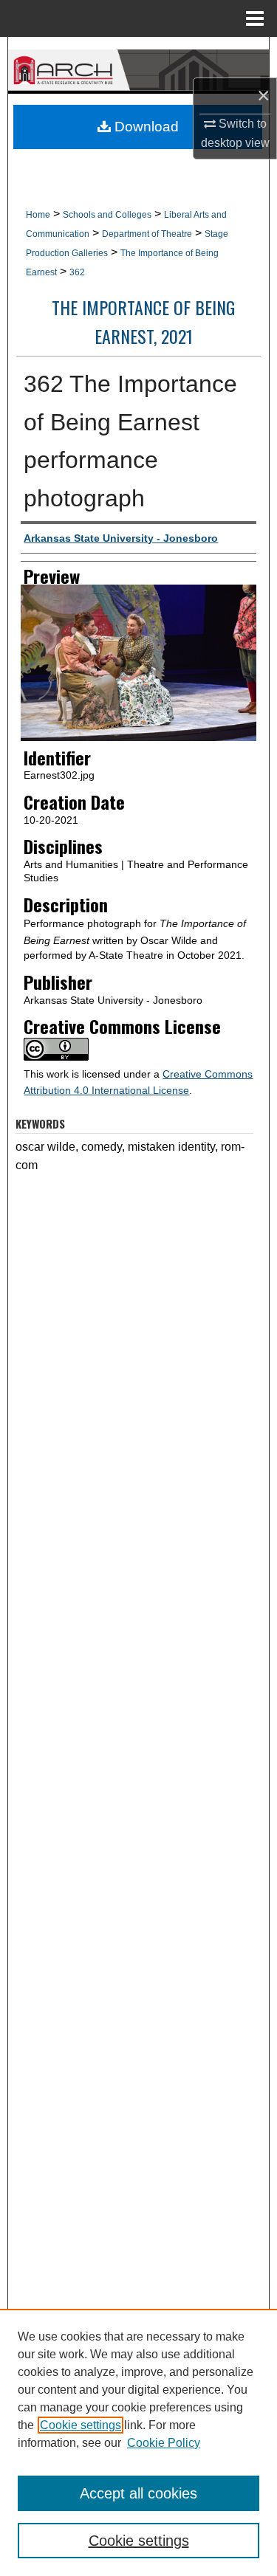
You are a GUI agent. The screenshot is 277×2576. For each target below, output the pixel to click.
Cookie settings (81, 2425)
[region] (138, 2442)
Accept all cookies (138, 2493)
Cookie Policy (164, 2443)
